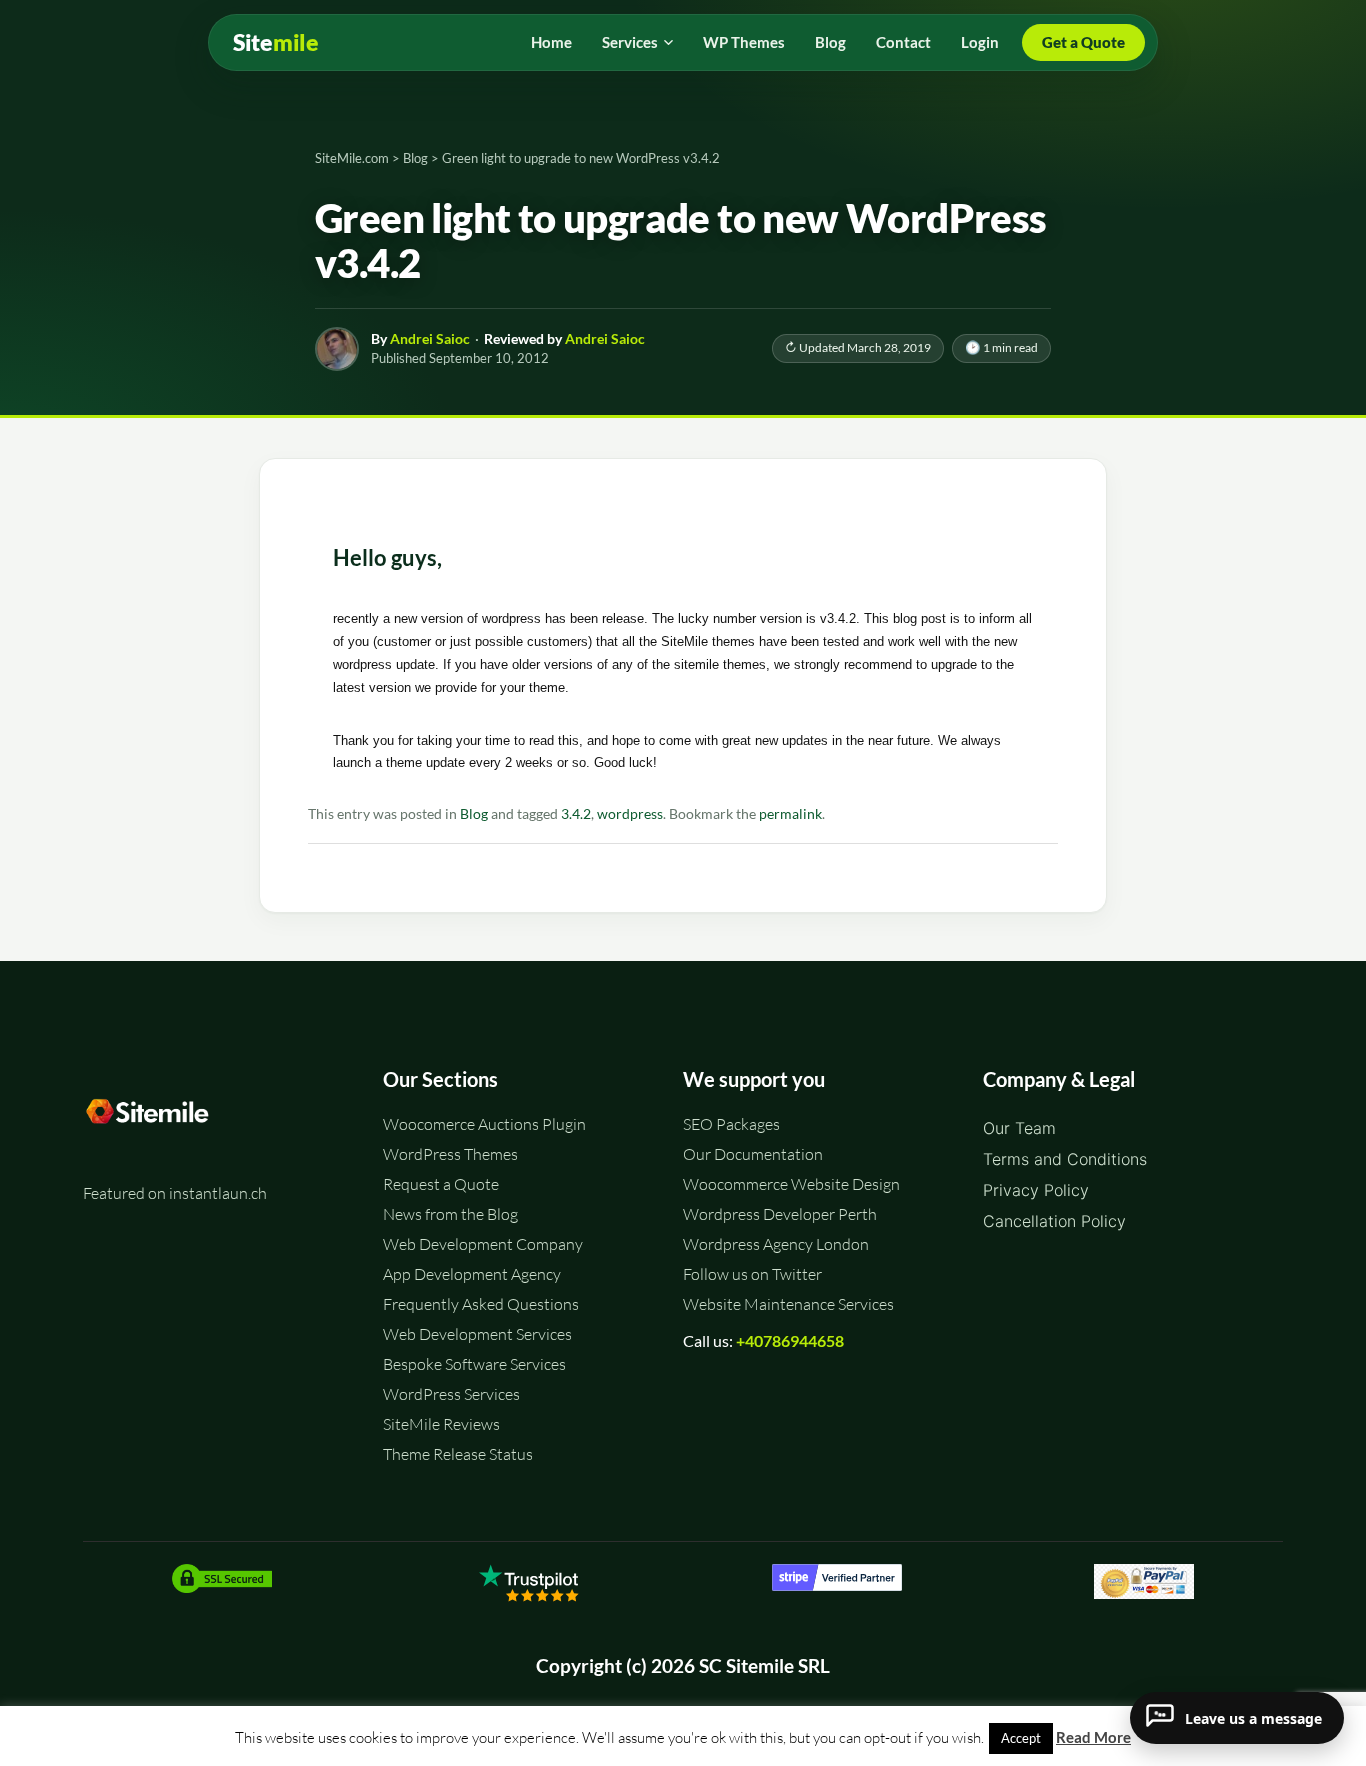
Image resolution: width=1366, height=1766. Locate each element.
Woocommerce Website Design (791, 1184)
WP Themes (744, 42)
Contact (903, 42)
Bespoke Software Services (474, 1364)
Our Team (1019, 1128)
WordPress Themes (450, 1154)
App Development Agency (472, 1274)
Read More (1093, 1737)
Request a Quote (441, 1184)
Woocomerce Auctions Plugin (484, 1124)
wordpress (630, 814)
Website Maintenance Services (788, 1304)
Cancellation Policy (1054, 1221)
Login (980, 42)
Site (276, 42)
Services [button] (630, 42)
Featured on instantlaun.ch (175, 1193)
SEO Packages (731, 1124)
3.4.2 (576, 814)
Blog (830, 42)
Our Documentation (753, 1154)
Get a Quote (1083, 42)
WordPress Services (451, 1394)
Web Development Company (483, 1244)
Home (551, 42)
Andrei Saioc (430, 338)
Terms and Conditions (1065, 1159)
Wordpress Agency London (776, 1244)
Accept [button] (1021, 1738)
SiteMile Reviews (441, 1424)
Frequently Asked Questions (481, 1304)
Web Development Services (477, 1334)
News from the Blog (450, 1214)
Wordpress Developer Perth (780, 1214)
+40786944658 (790, 1340)
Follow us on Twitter (752, 1274)
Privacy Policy (1036, 1190)
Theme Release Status (458, 1454)
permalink (790, 814)
